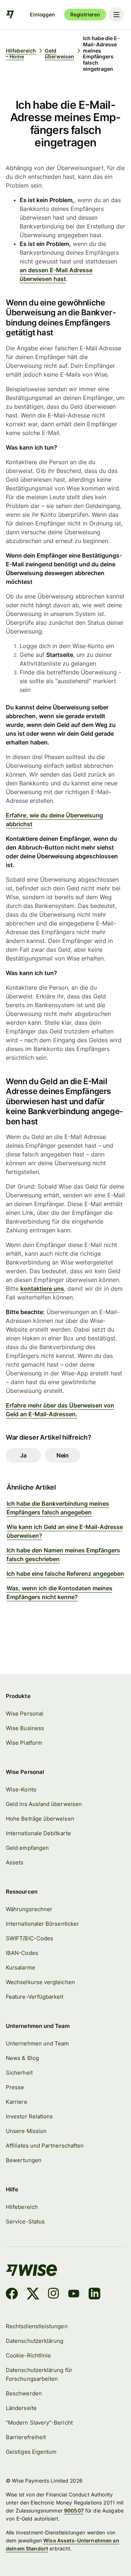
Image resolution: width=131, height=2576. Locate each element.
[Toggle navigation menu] (116, 15)
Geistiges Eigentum (31, 2452)
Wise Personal (25, 1714)
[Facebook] (12, 2295)
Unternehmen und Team (37, 2044)
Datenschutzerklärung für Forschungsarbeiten (39, 2375)
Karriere (17, 2102)
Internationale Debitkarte (38, 1833)
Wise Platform (24, 1743)
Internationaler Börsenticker (42, 1924)
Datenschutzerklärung (35, 2341)
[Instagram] (53, 2295)
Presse (15, 2087)
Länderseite (21, 2408)
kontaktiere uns (42, 1289)
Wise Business (25, 1728)
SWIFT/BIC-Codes (29, 1938)
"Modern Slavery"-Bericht (39, 2423)
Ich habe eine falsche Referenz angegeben (65, 1574)
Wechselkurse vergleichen (40, 1982)
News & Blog (22, 2058)
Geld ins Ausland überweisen (44, 1804)
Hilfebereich (22, 2207)
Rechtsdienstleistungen (37, 2326)
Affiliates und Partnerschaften (45, 2146)
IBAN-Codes (22, 1953)
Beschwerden (24, 2394)
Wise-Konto (21, 1790)
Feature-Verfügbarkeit (35, 1997)
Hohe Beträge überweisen (40, 1819)
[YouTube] (74, 2295)
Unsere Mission (26, 2131)
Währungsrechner (29, 1909)
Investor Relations (29, 2117)
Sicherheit (19, 2073)
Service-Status (25, 2222)
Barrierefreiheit (26, 2437)
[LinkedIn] (94, 2295)
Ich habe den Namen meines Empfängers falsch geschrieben (63, 1555)
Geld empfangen (27, 1848)
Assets (15, 1863)
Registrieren (85, 14)
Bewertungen (24, 2160)
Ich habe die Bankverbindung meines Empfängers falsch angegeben (58, 1508)
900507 (74, 2510)
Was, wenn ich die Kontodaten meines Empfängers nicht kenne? (59, 1593)
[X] (33, 2295)
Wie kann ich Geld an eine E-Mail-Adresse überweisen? (65, 1531)
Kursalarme (21, 1968)
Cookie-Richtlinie (28, 2356)
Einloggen (42, 14)
